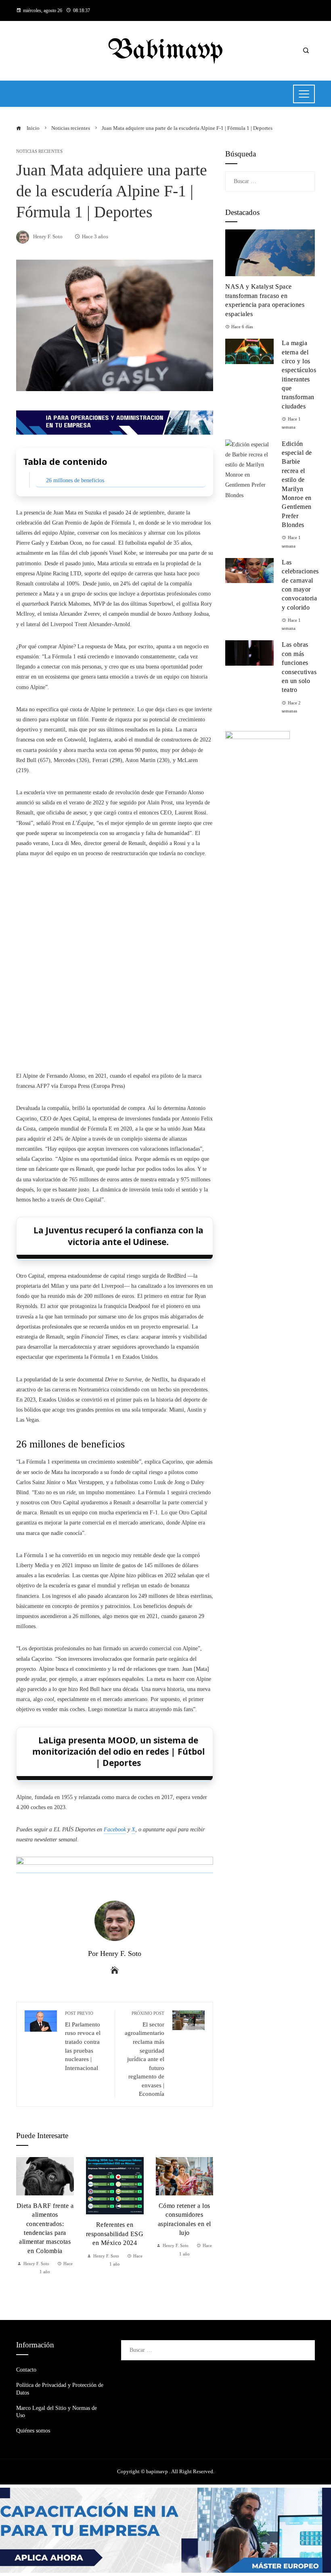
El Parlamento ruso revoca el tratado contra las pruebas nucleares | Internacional (83, 2041)
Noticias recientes (39, 151)
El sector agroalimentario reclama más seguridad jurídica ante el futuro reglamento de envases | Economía (145, 2054)
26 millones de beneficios (75, 480)
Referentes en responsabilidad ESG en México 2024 (115, 2234)
